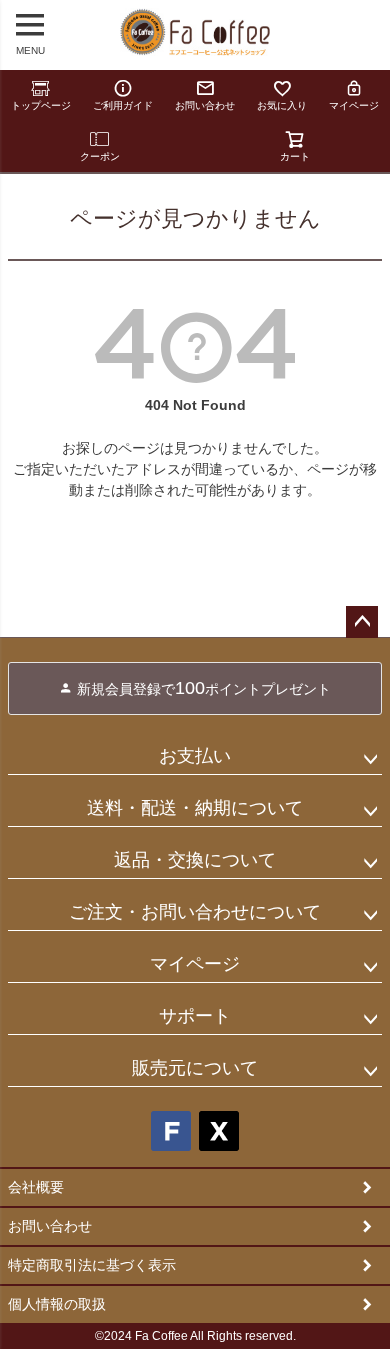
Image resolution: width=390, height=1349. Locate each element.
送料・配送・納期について (195, 808)
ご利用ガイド (123, 105)
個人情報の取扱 (57, 1304)
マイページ (354, 105)
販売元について (195, 1068)
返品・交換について (195, 860)
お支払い (195, 756)
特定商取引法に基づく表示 (92, 1265)
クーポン (100, 156)
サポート (195, 1016)
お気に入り (282, 105)
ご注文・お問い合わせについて (195, 912)
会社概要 (36, 1187)
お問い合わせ (205, 105)
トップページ (41, 105)
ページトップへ (362, 622)
